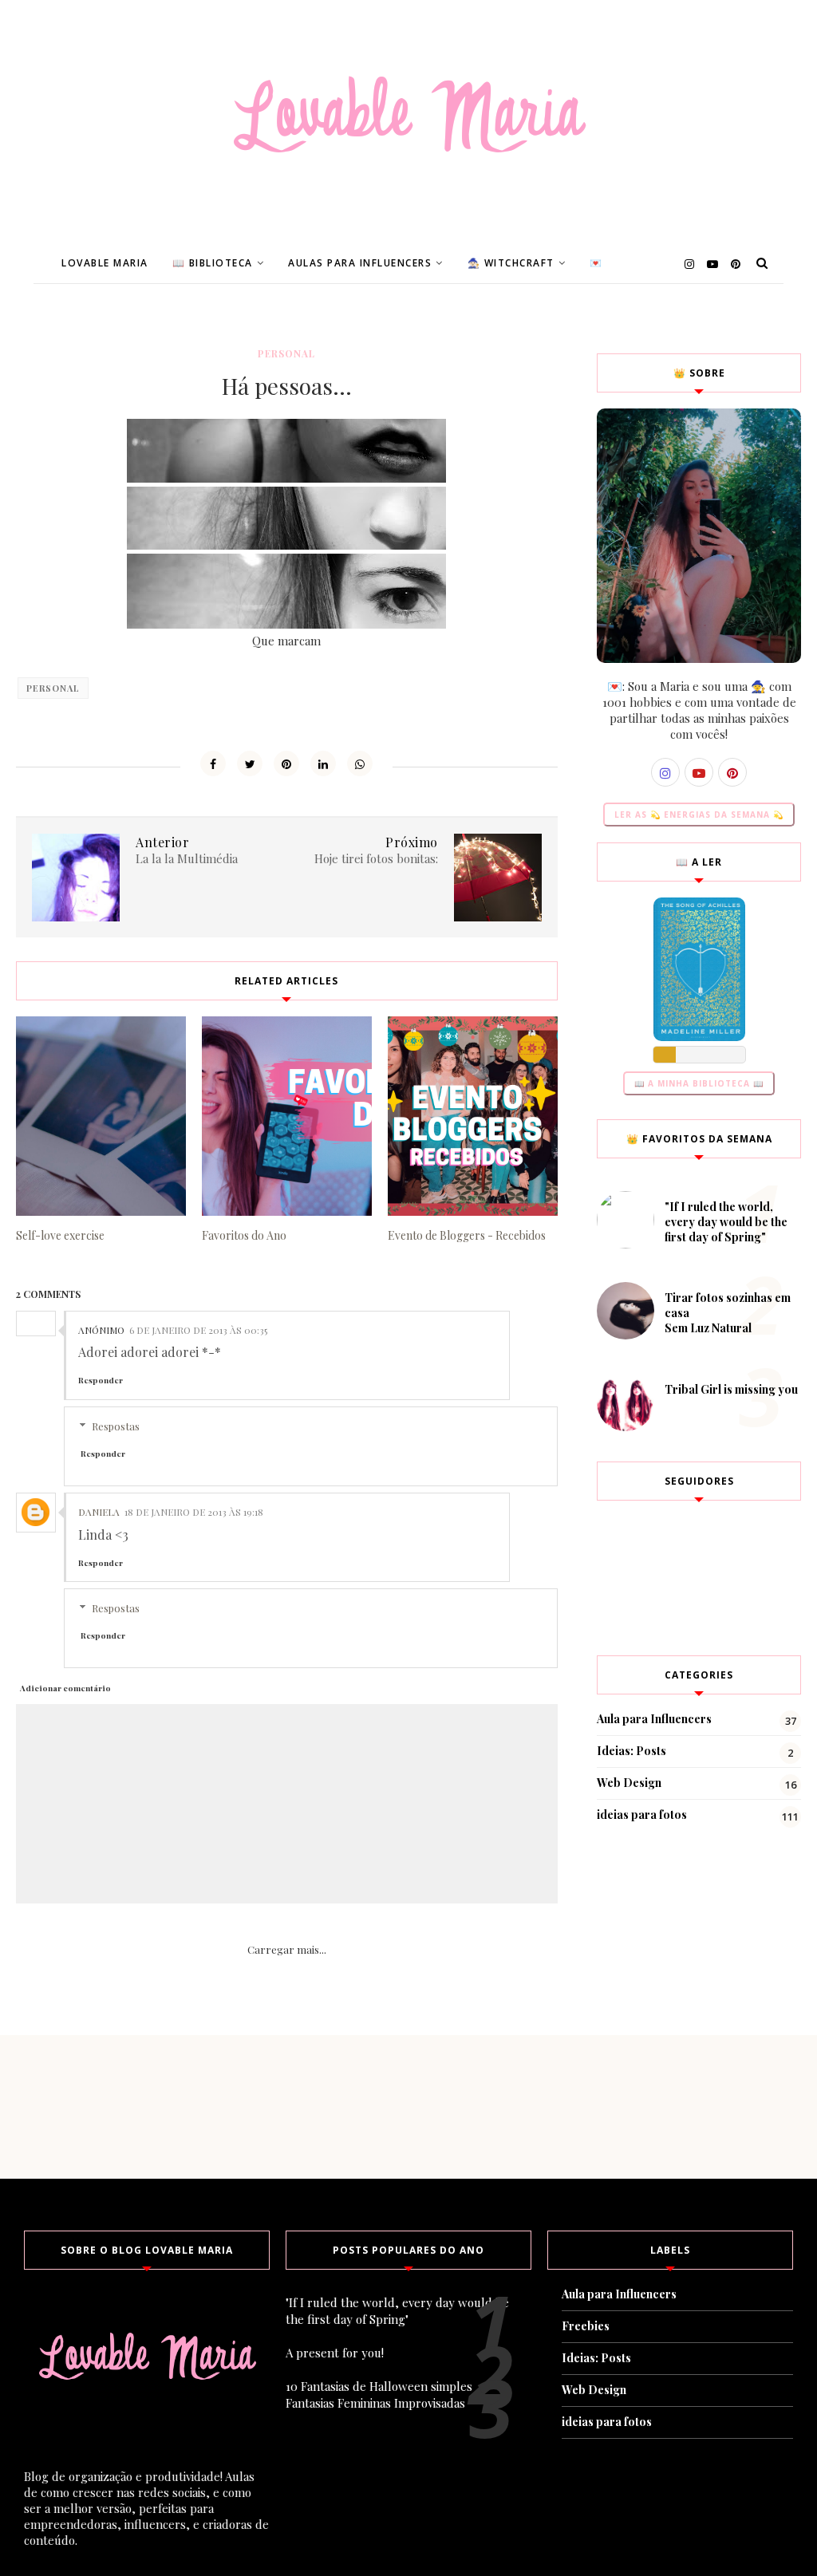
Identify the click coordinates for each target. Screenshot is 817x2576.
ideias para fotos (642, 1815)
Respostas (116, 1426)
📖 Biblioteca (213, 263)
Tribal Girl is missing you (731, 1389)
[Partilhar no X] (250, 763)
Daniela (99, 1512)
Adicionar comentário (65, 1688)
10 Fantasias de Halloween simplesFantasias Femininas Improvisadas (379, 2395)
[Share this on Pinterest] (286, 763)
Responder (101, 1380)
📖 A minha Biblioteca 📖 (699, 1083)
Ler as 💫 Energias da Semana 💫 (699, 815)
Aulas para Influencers (360, 263)
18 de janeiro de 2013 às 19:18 (194, 1512)
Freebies (586, 2326)
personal (286, 353)
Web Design (629, 1783)
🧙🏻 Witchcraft (511, 263)
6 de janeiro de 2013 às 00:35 (198, 1330)
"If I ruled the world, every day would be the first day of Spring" (726, 1222)
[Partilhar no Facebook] (213, 763)
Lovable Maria (105, 263)
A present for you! (335, 2353)
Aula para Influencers (654, 1719)
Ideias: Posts (631, 1751)
